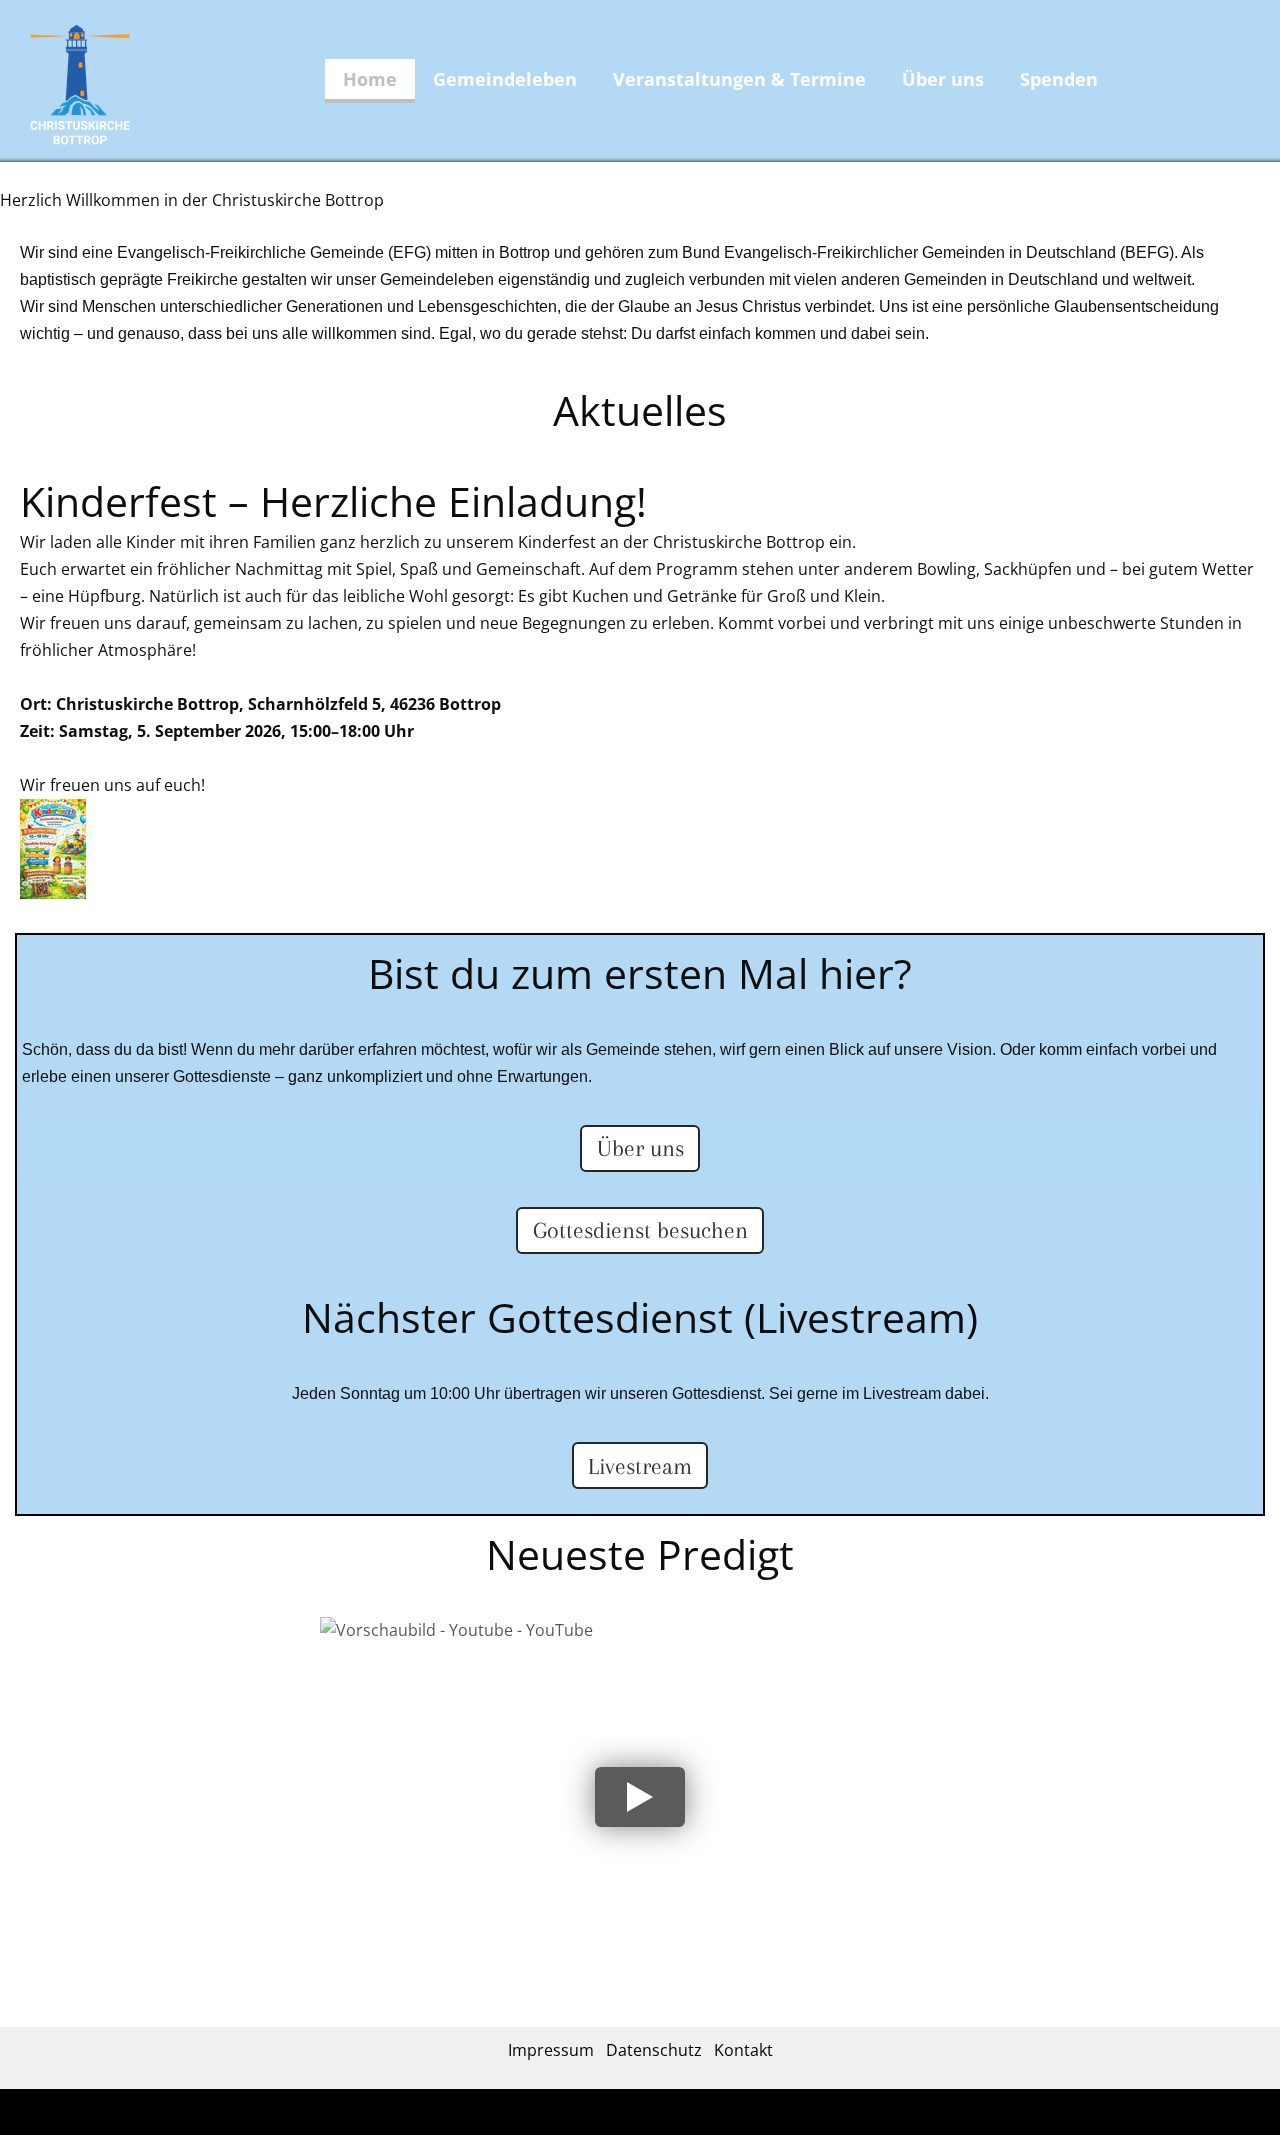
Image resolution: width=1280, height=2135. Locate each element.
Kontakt (743, 2050)
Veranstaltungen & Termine (739, 79)
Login (688, 2114)
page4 (654, 2114)
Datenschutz (654, 2050)
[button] (640, 1797)
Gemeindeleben (505, 79)
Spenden (1059, 79)
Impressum (551, 2050)
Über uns (943, 79)
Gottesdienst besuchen (640, 1230)
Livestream (640, 1466)
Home (370, 79)
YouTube (378, 1648)
